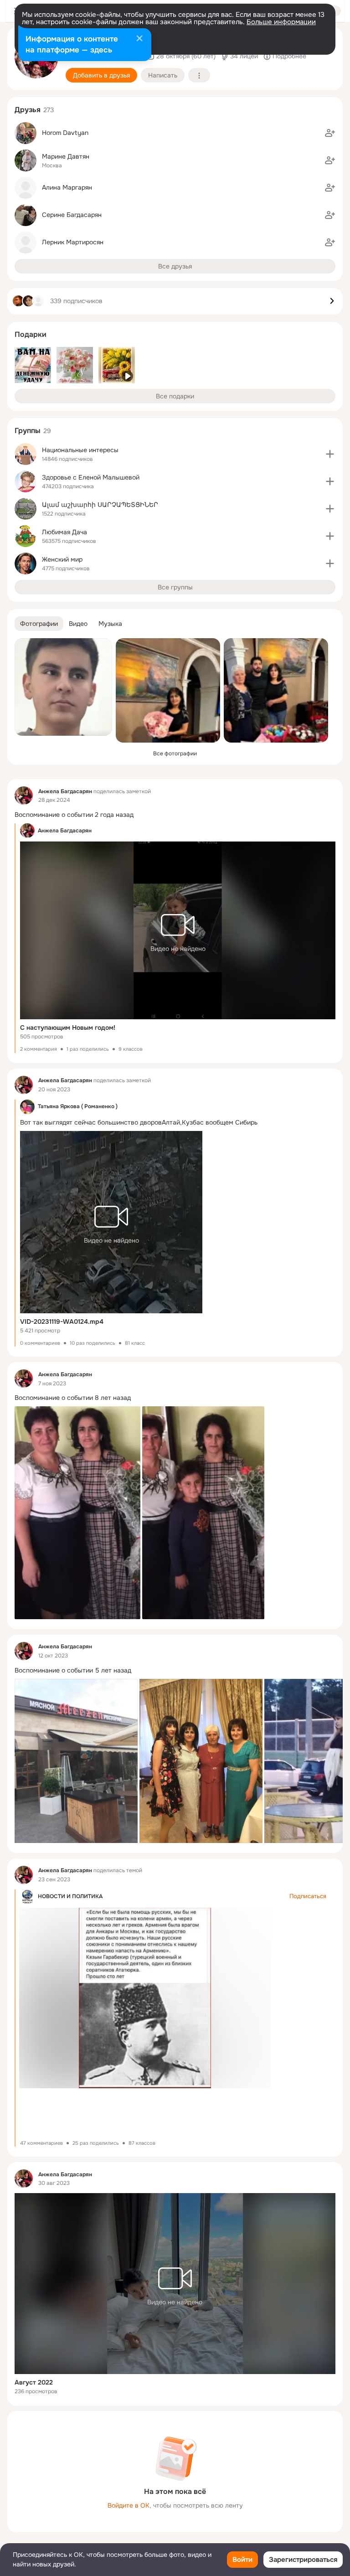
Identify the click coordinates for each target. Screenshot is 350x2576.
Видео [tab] (78, 624)
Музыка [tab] (110, 624)
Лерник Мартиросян (73, 242)
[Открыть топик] (175, 815)
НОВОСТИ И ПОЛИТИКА (70, 1896)
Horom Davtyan (65, 133)
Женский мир (62, 559)
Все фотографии (175, 754)
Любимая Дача (64, 532)
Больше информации (281, 22)
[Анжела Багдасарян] (24, 795)
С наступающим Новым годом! (68, 1027)
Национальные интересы (80, 450)
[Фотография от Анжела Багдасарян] (63, 687)
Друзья (28, 110)
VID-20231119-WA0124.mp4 (62, 1322)
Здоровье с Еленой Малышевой (91, 477)
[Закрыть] (139, 39)
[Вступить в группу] (330, 454)
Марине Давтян (66, 156)
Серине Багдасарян (72, 215)
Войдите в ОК (129, 2505)
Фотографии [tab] (39, 624)
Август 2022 (34, 2382)
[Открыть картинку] (76, 1761)
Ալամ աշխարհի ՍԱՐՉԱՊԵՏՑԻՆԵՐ (100, 505)
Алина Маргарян (67, 187)
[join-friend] (330, 133)
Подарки (31, 334)
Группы (28, 431)
